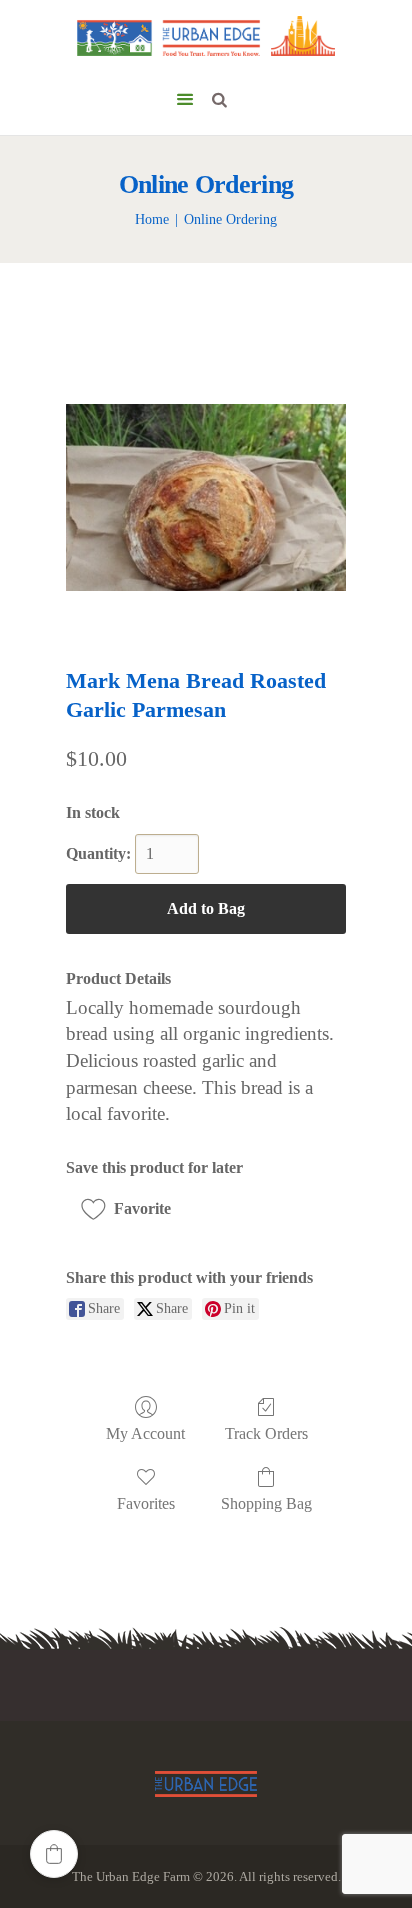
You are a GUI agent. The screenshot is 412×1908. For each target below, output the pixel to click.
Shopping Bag (266, 1503)
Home (152, 219)
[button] (133, 1209)
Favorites (146, 1503)
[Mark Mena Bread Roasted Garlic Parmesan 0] (206, 497)
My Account (145, 1433)
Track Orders (266, 1433)
